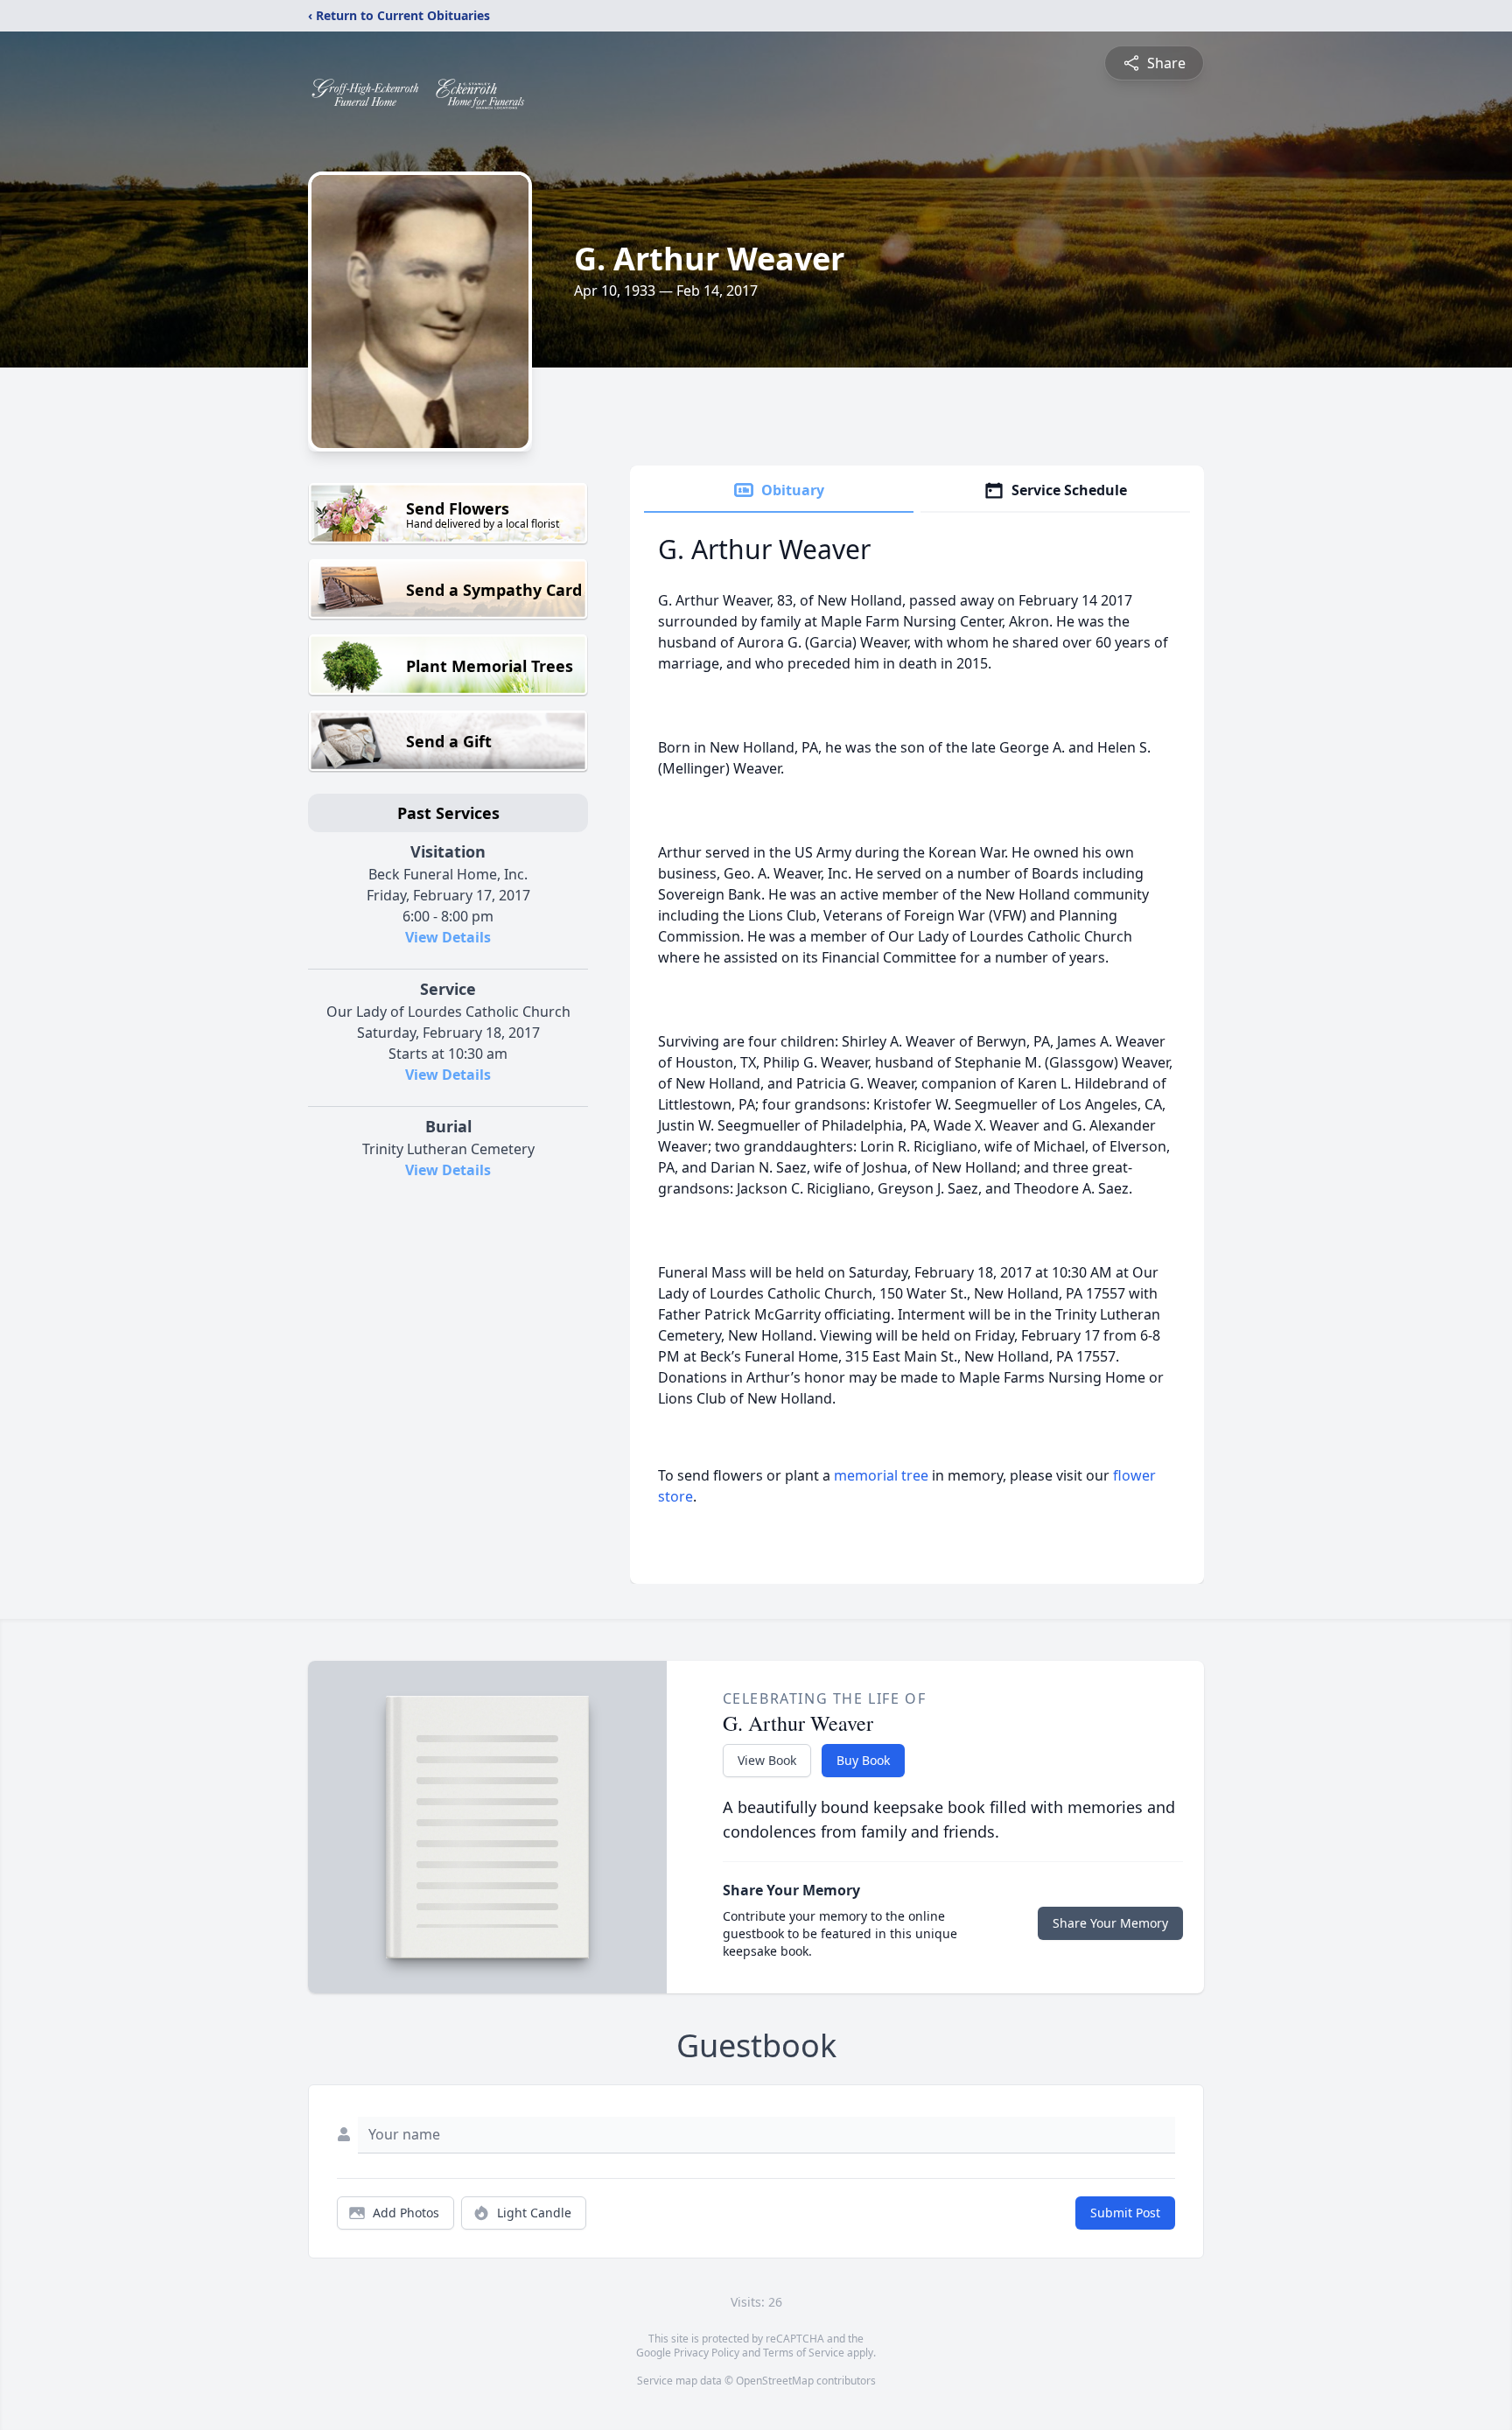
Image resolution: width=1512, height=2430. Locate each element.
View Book (767, 1760)
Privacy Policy (707, 2353)
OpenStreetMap (775, 2381)
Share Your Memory (1110, 1923)
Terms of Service (804, 2353)
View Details (448, 937)
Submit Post (1125, 2213)
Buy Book (863, 1760)
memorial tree (881, 1475)
